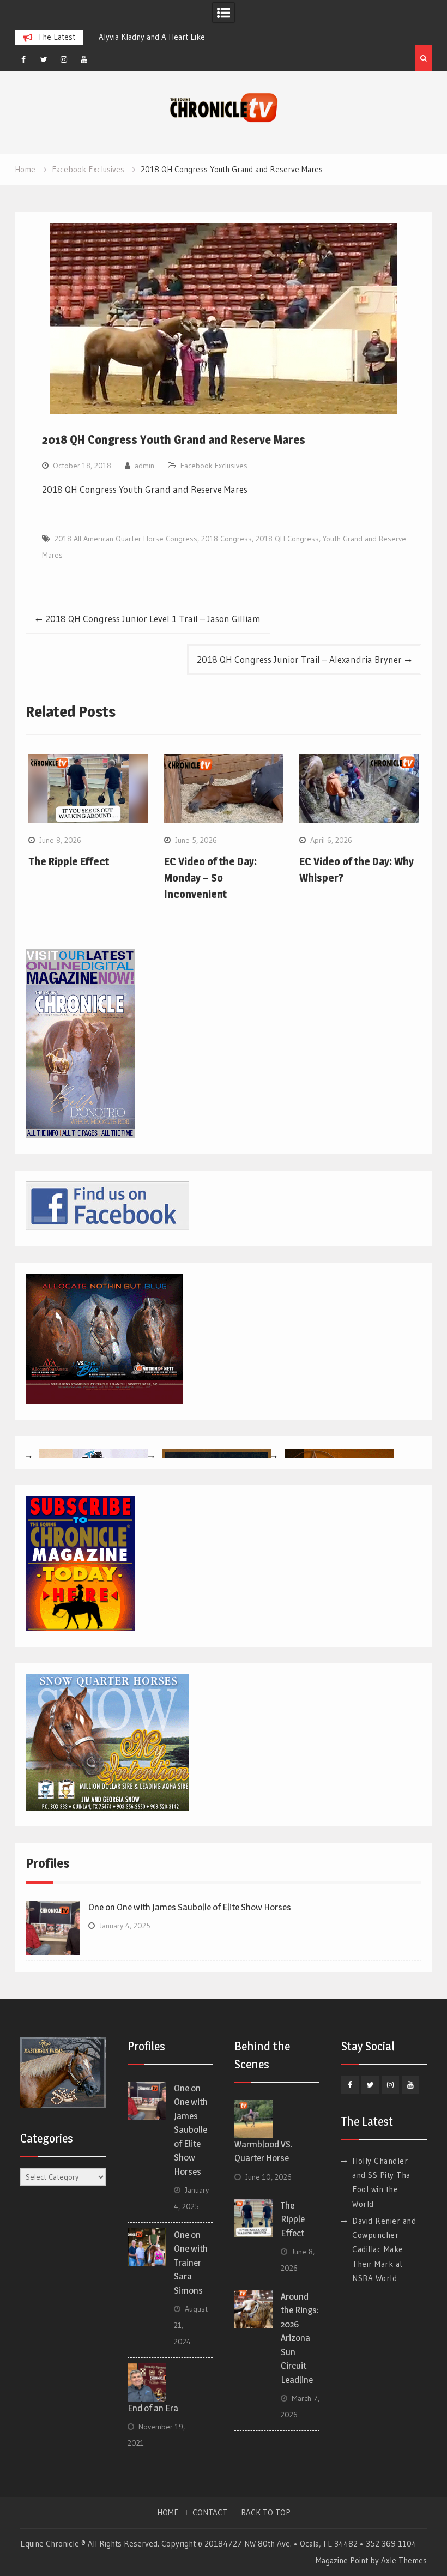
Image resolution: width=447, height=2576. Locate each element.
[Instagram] (64, 59)
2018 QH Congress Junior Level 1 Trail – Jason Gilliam (153, 619)
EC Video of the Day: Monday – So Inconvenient (210, 878)
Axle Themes (404, 2560)
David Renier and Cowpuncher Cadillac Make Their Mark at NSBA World (384, 2249)
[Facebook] (23, 59)
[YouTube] (84, 59)
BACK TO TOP (266, 2513)
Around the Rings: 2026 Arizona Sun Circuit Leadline (300, 2338)
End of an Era (153, 2408)
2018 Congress (226, 539)
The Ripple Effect (69, 861)
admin (144, 466)
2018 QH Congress (287, 539)
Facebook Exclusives (214, 466)
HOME (168, 2513)
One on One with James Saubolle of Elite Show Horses (190, 1907)
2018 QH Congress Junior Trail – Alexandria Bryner (299, 659)
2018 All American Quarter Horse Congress (126, 539)
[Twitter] (44, 59)
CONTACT (210, 2513)
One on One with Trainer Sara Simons (191, 2263)
